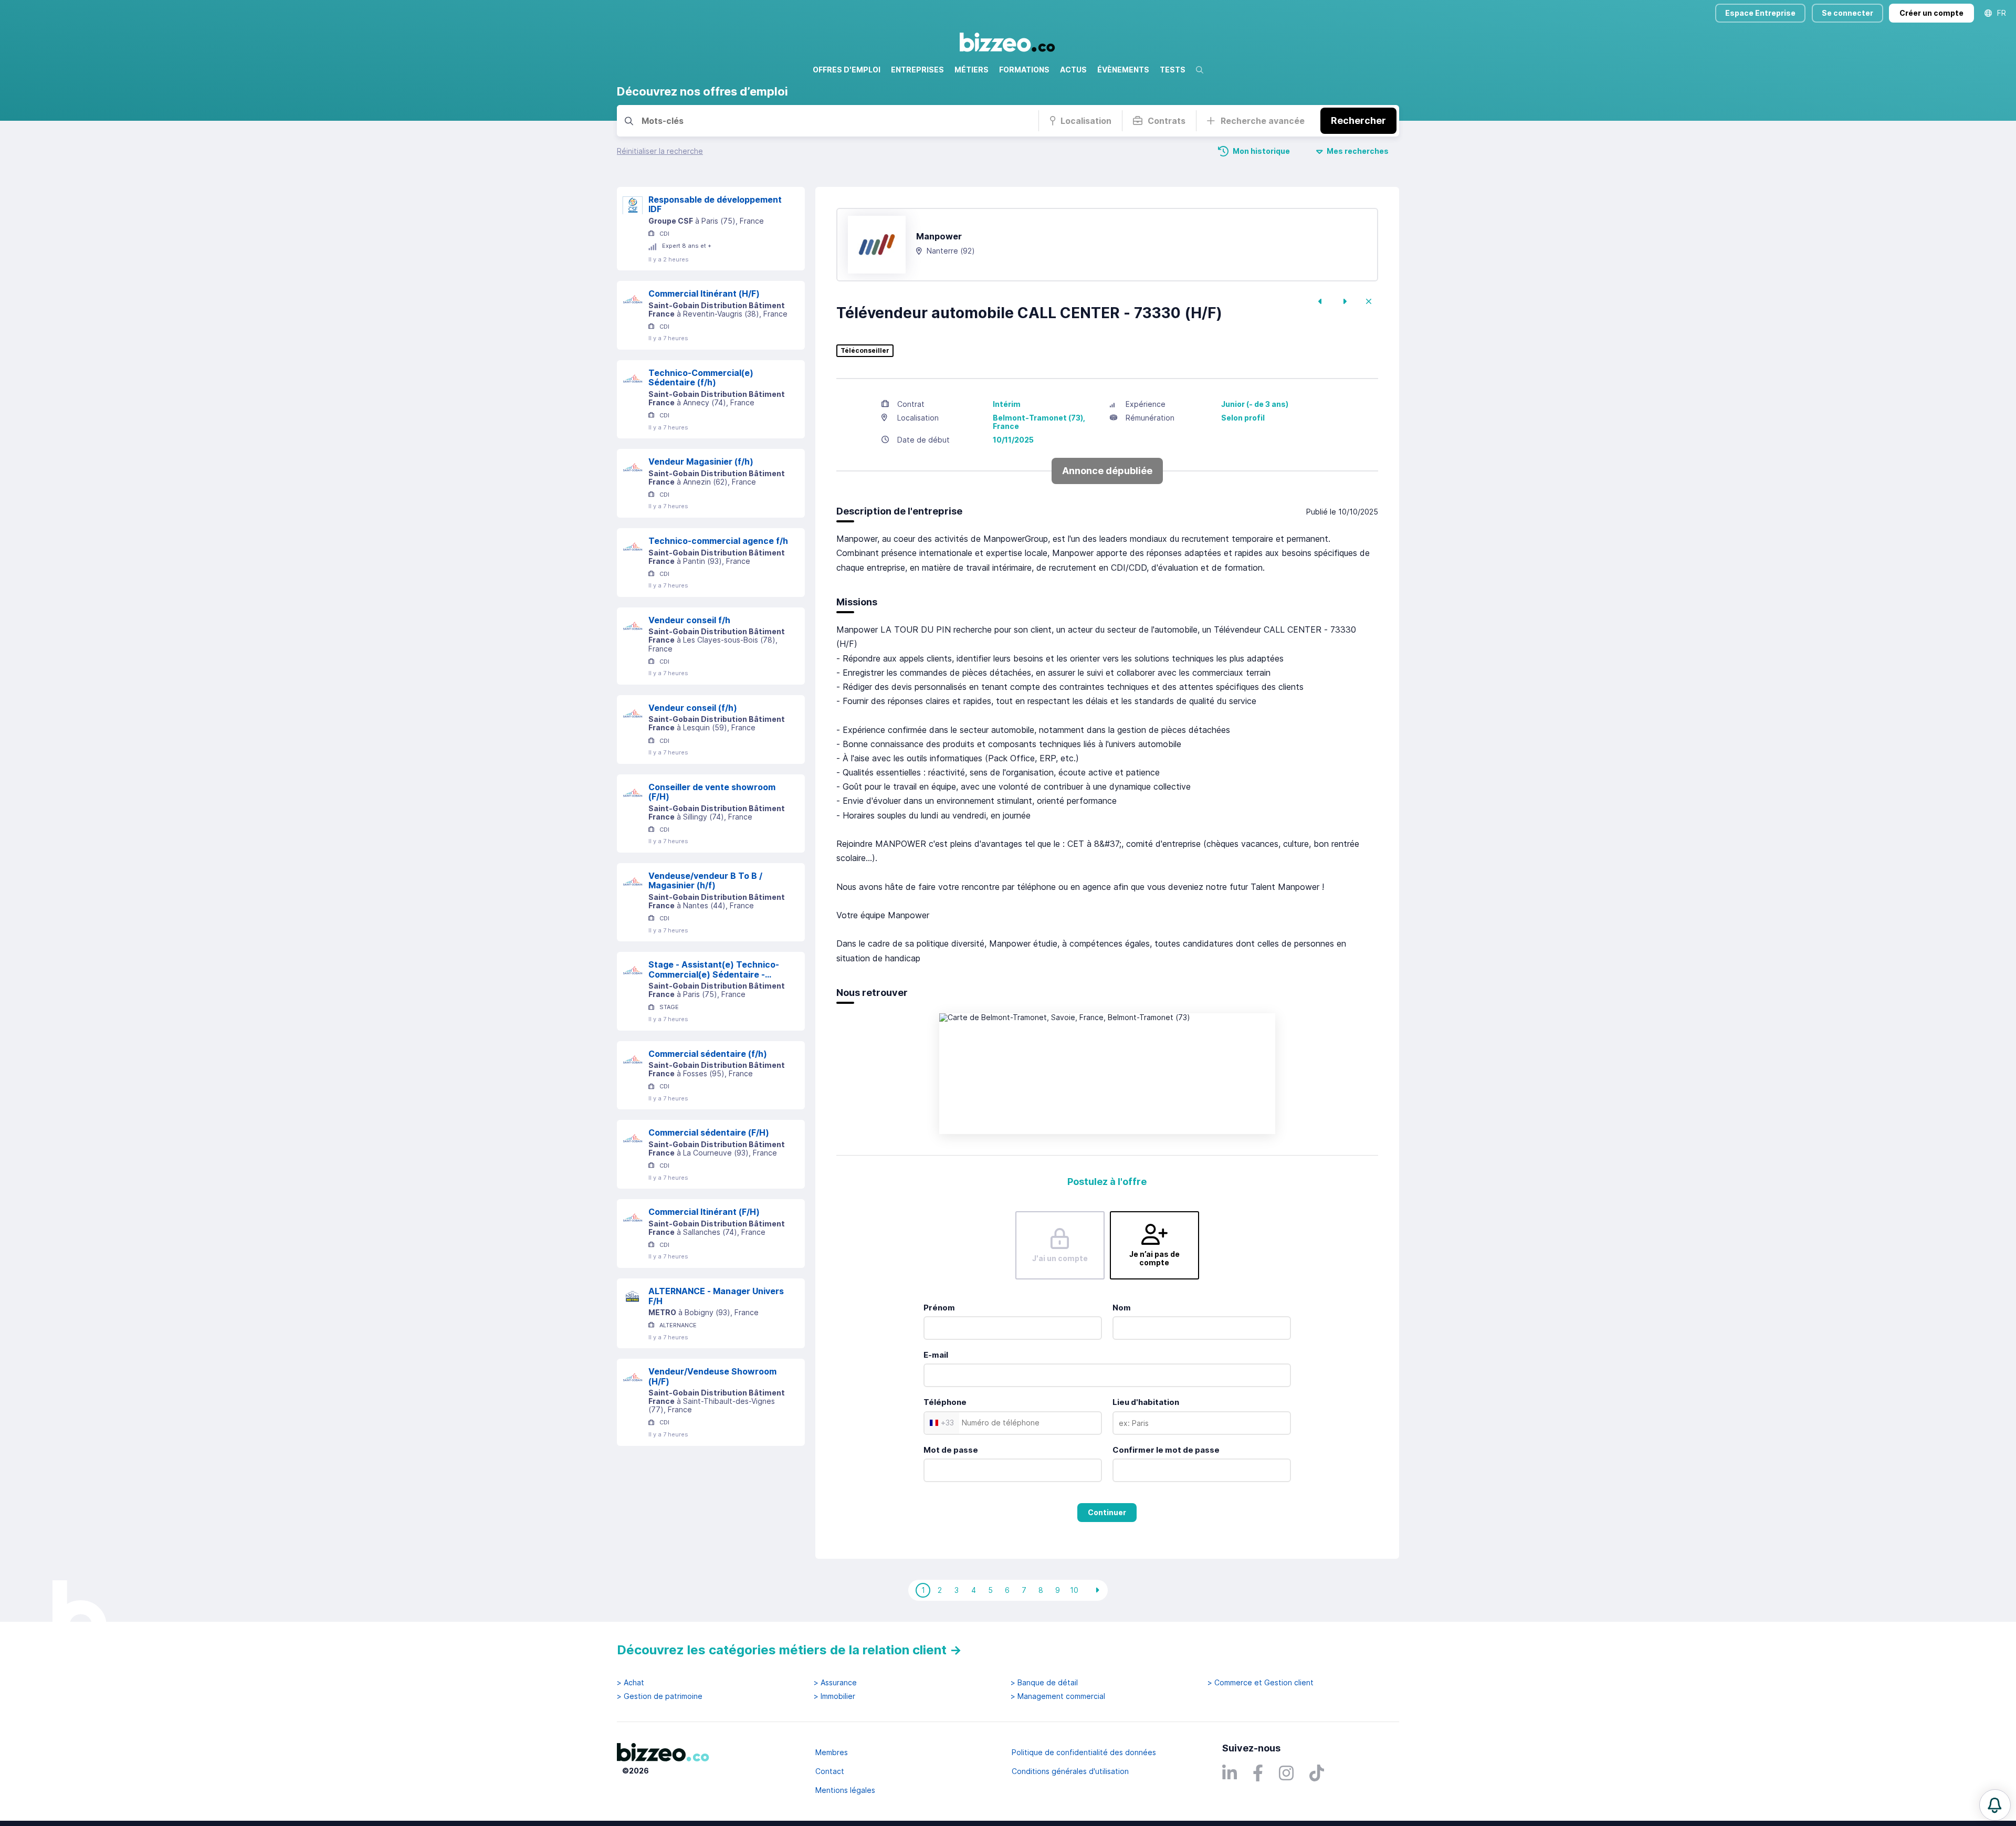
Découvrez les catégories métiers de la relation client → (789, 1650)
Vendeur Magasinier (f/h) (701, 461)
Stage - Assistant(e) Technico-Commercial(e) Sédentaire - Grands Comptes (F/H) (714, 969)
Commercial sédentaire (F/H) (709, 1132)
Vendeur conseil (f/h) (693, 708)
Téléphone (945, 1402)
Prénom (939, 1308)
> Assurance (835, 1683)
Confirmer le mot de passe (1166, 1450)
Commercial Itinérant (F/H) (704, 1212)
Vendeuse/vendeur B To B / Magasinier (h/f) (705, 881)
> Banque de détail (1044, 1683)
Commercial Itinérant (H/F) (704, 293)
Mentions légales (845, 1790)
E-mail (936, 1355)
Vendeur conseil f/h (689, 620)
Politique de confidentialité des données (1084, 1752)
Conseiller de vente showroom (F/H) (712, 792)
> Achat (631, 1683)
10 (1074, 1590)
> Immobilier (834, 1696)
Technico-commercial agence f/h (718, 541)
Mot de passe (951, 1450)
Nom (1122, 1308)
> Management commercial (1058, 1696)
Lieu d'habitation (1146, 1402)
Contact (830, 1771)
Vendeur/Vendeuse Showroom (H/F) (712, 1376)
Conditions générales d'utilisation (1070, 1771)
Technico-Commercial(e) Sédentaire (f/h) (701, 378)
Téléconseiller (865, 351)
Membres (832, 1752)
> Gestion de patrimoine (660, 1696)
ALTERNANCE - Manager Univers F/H (716, 1296)
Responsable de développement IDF (715, 204)
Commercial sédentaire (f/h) (708, 1054)
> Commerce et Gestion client (1261, 1683)
